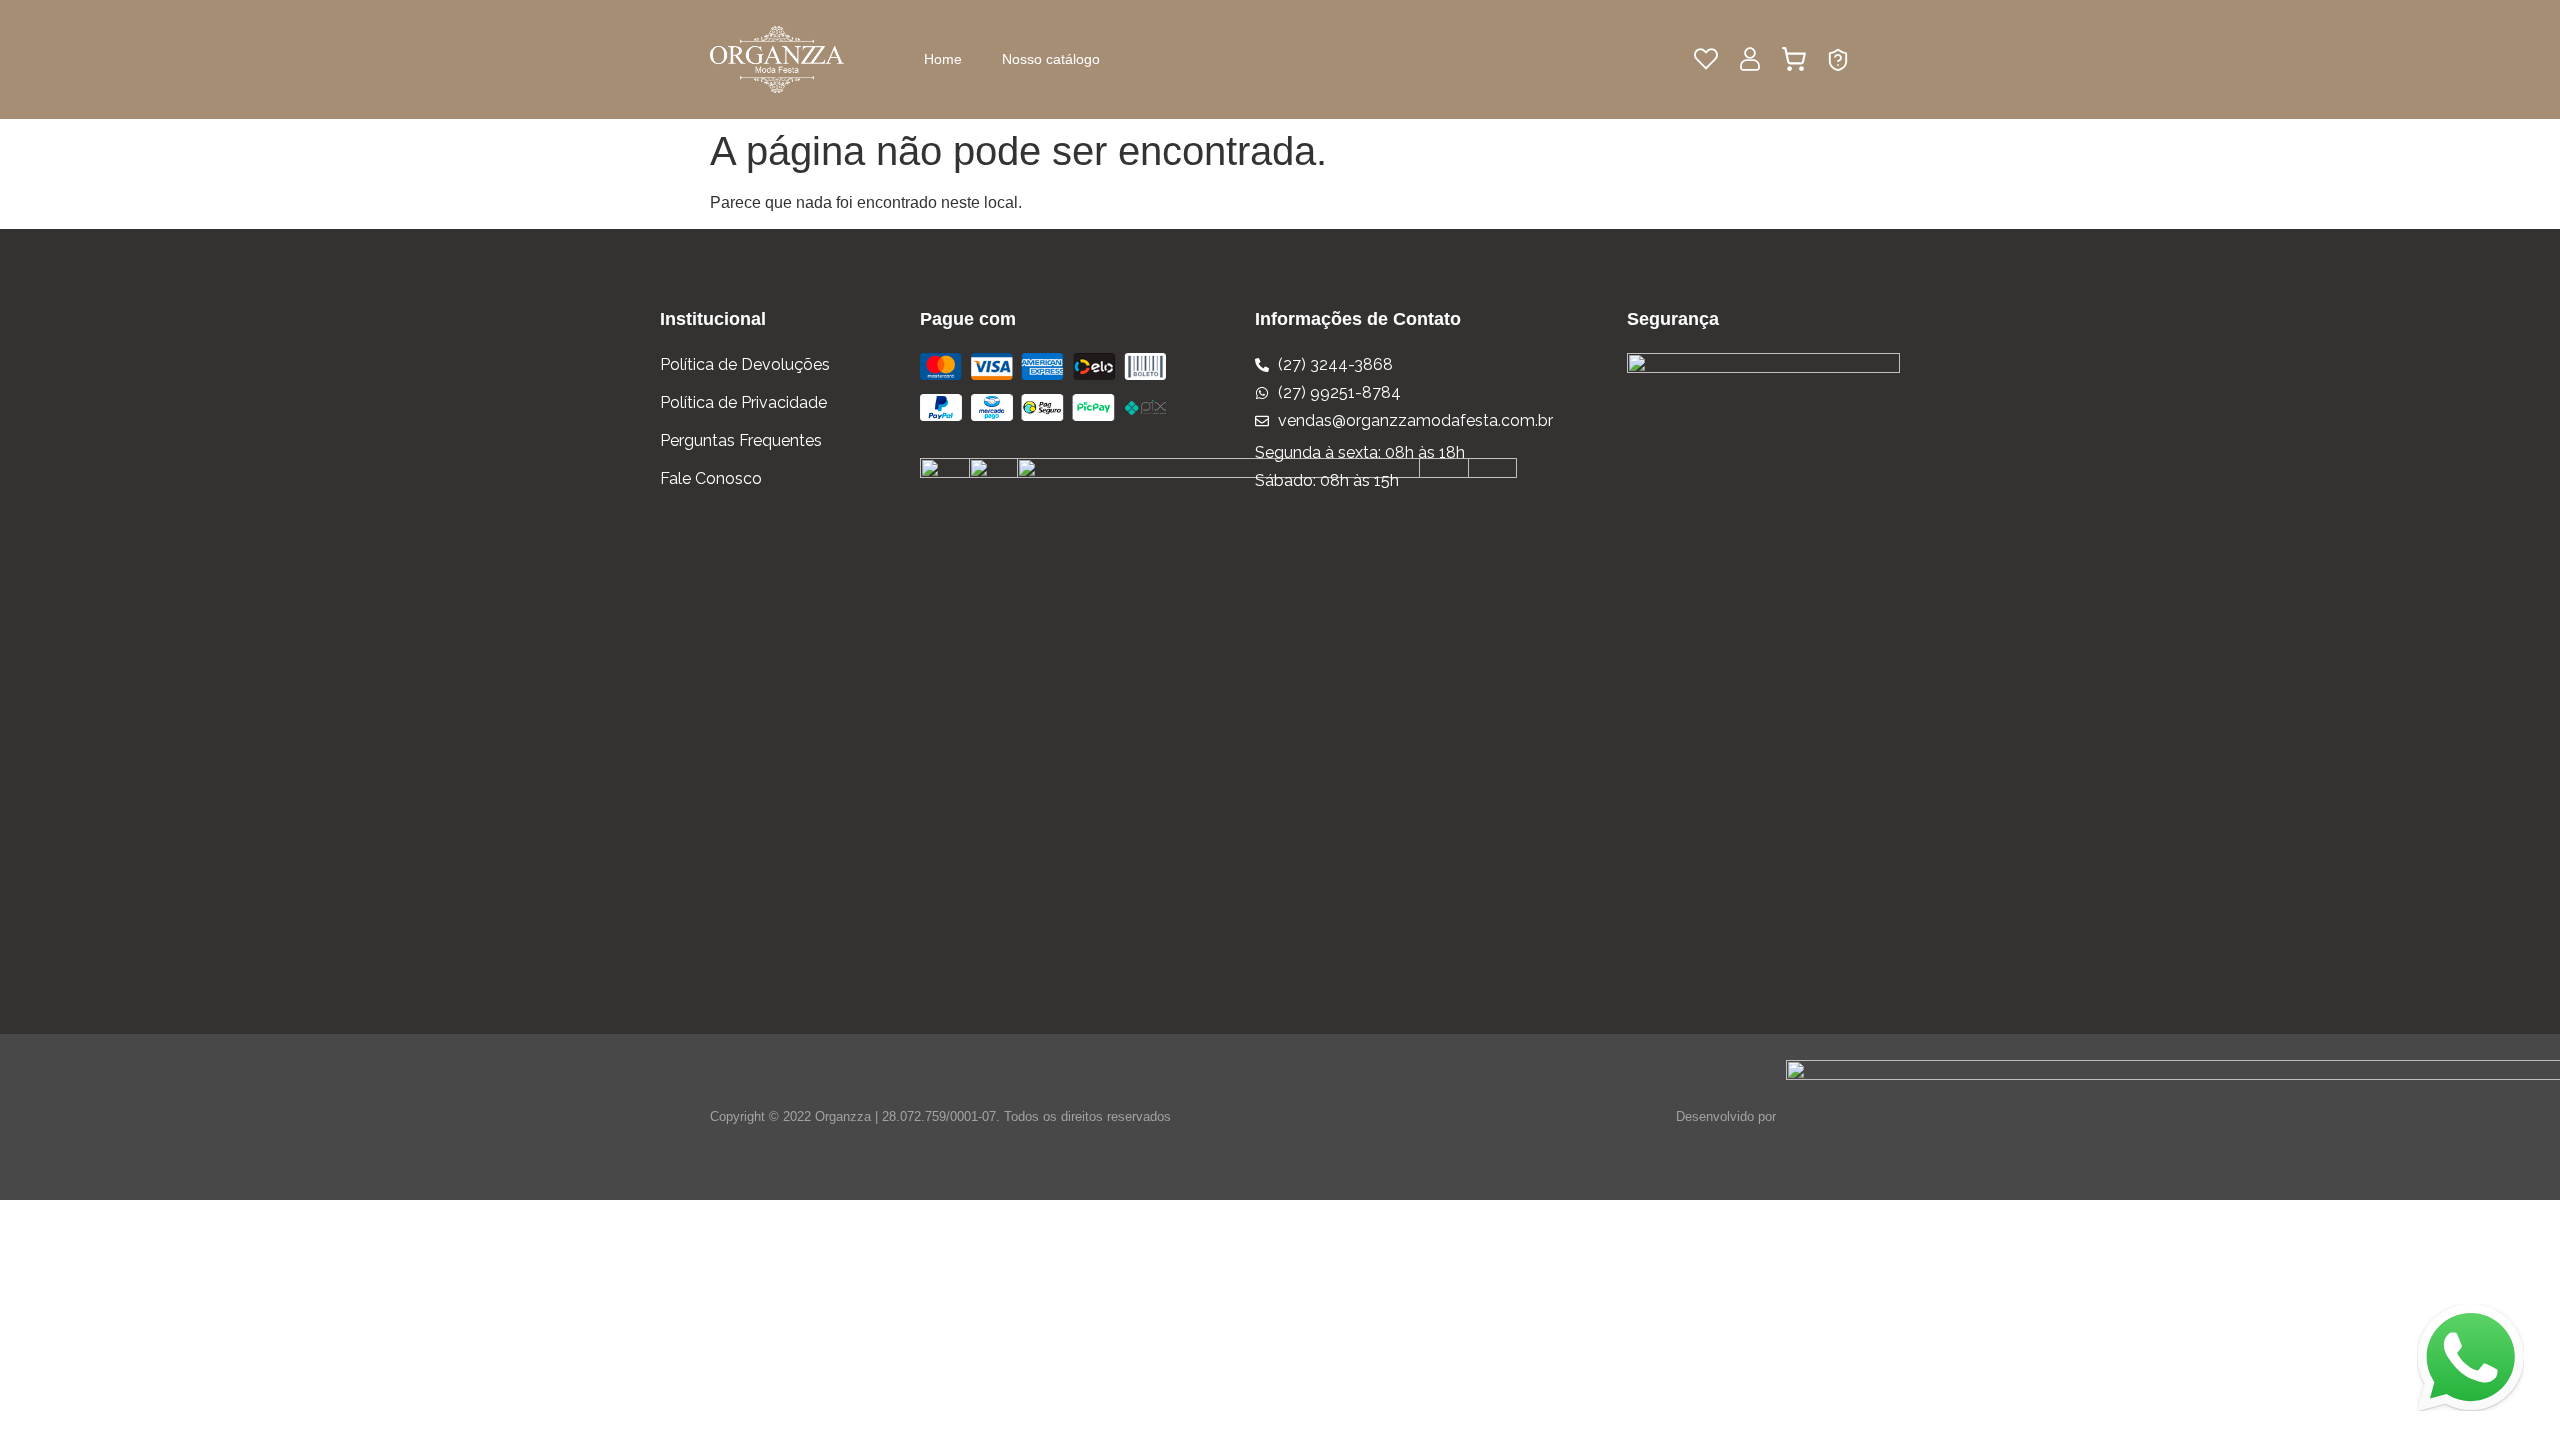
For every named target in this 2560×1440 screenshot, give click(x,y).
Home (943, 59)
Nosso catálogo (1051, 59)
